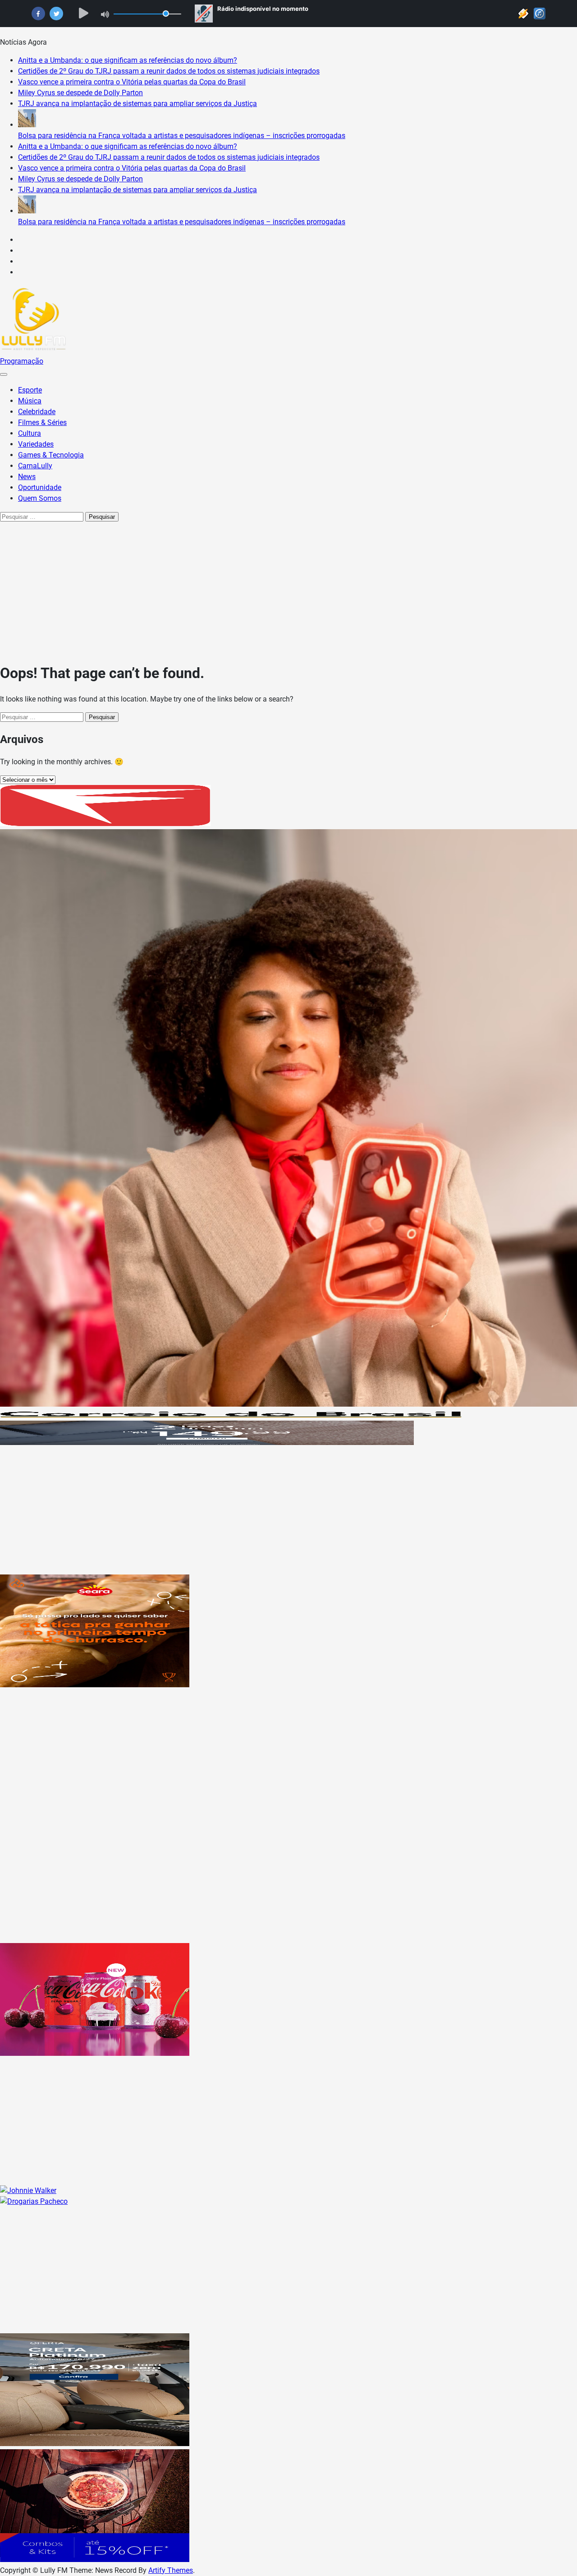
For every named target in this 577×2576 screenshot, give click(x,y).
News (27, 477)
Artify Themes (171, 2570)
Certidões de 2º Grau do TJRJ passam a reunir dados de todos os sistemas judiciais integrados (169, 71)
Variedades (36, 444)
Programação (22, 361)
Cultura (30, 433)
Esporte (30, 390)
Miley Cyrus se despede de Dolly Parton (80, 93)
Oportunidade (40, 487)
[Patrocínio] (95, 1685)
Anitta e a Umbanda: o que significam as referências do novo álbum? (128, 60)
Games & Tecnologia (51, 455)
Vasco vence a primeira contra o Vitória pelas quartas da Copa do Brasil (132, 82)
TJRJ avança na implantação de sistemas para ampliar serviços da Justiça (137, 104)
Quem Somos (40, 498)
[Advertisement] (288, 590)
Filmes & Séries (42, 422)
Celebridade (37, 412)
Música (30, 401)
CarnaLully (35, 466)
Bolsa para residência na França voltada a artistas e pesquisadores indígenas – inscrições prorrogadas (182, 136)
